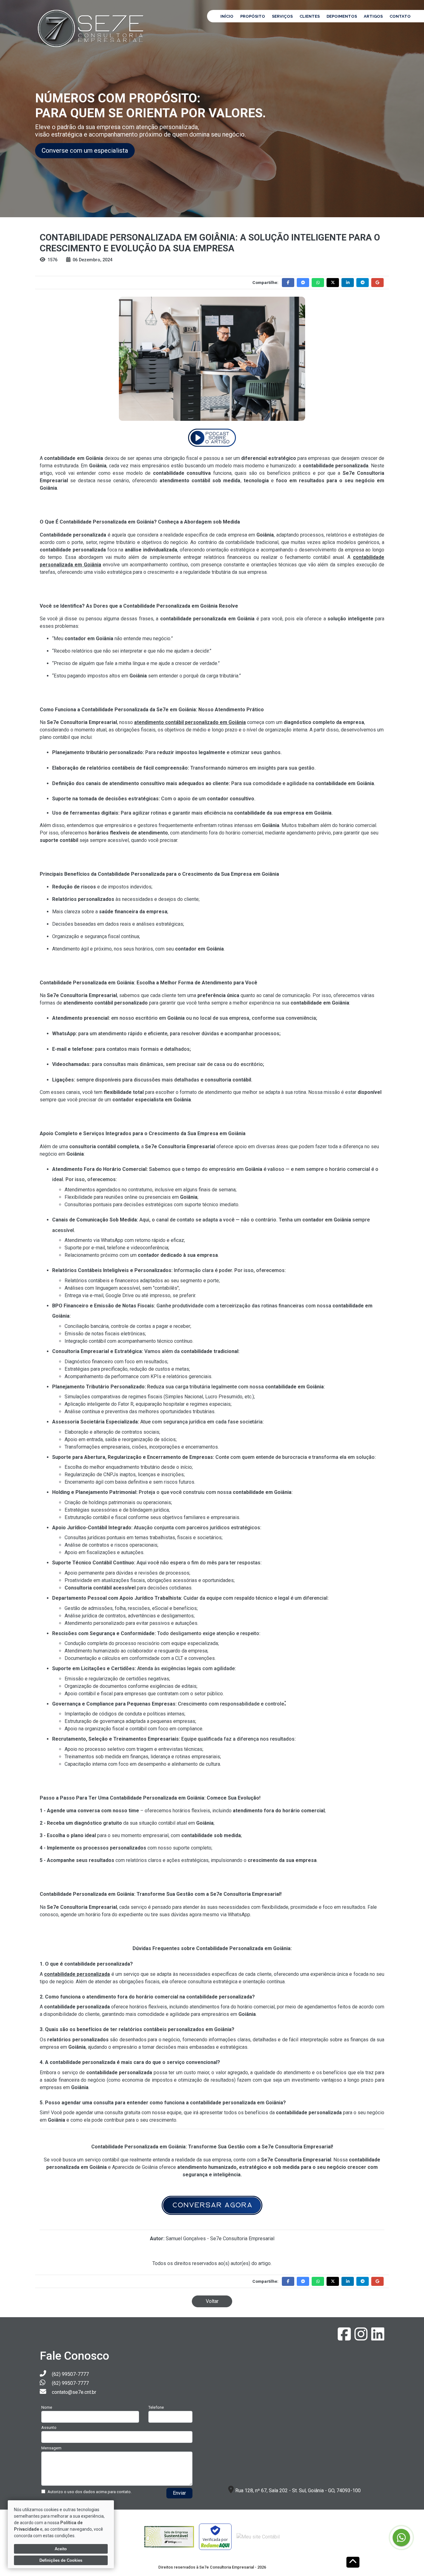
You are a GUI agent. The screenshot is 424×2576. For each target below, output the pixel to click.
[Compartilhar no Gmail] (377, 283)
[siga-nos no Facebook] (345, 2338)
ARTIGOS (373, 16)
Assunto (49, 2428)
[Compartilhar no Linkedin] (348, 283)
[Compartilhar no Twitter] (333, 283)
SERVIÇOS (282, 16)
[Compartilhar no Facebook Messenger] (303, 283)
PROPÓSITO (253, 16)
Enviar (179, 2493)
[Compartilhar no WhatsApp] (318, 283)
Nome (47, 2407)
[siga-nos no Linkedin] (378, 2338)
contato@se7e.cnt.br (74, 2392)
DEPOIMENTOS (342, 16)
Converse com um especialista (85, 151)
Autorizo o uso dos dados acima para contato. (90, 2492)
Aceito (61, 2549)
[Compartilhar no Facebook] (288, 283)
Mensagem (51, 2448)
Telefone (156, 2407)
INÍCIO (227, 16)
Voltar (212, 2301)
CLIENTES (310, 16)
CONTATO (400, 16)
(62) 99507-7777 (70, 2374)
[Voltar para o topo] (353, 2563)
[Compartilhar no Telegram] (363, 283)
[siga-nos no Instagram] (362, 2338)
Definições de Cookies (61, 2560)
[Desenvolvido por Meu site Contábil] (258, 2537)
